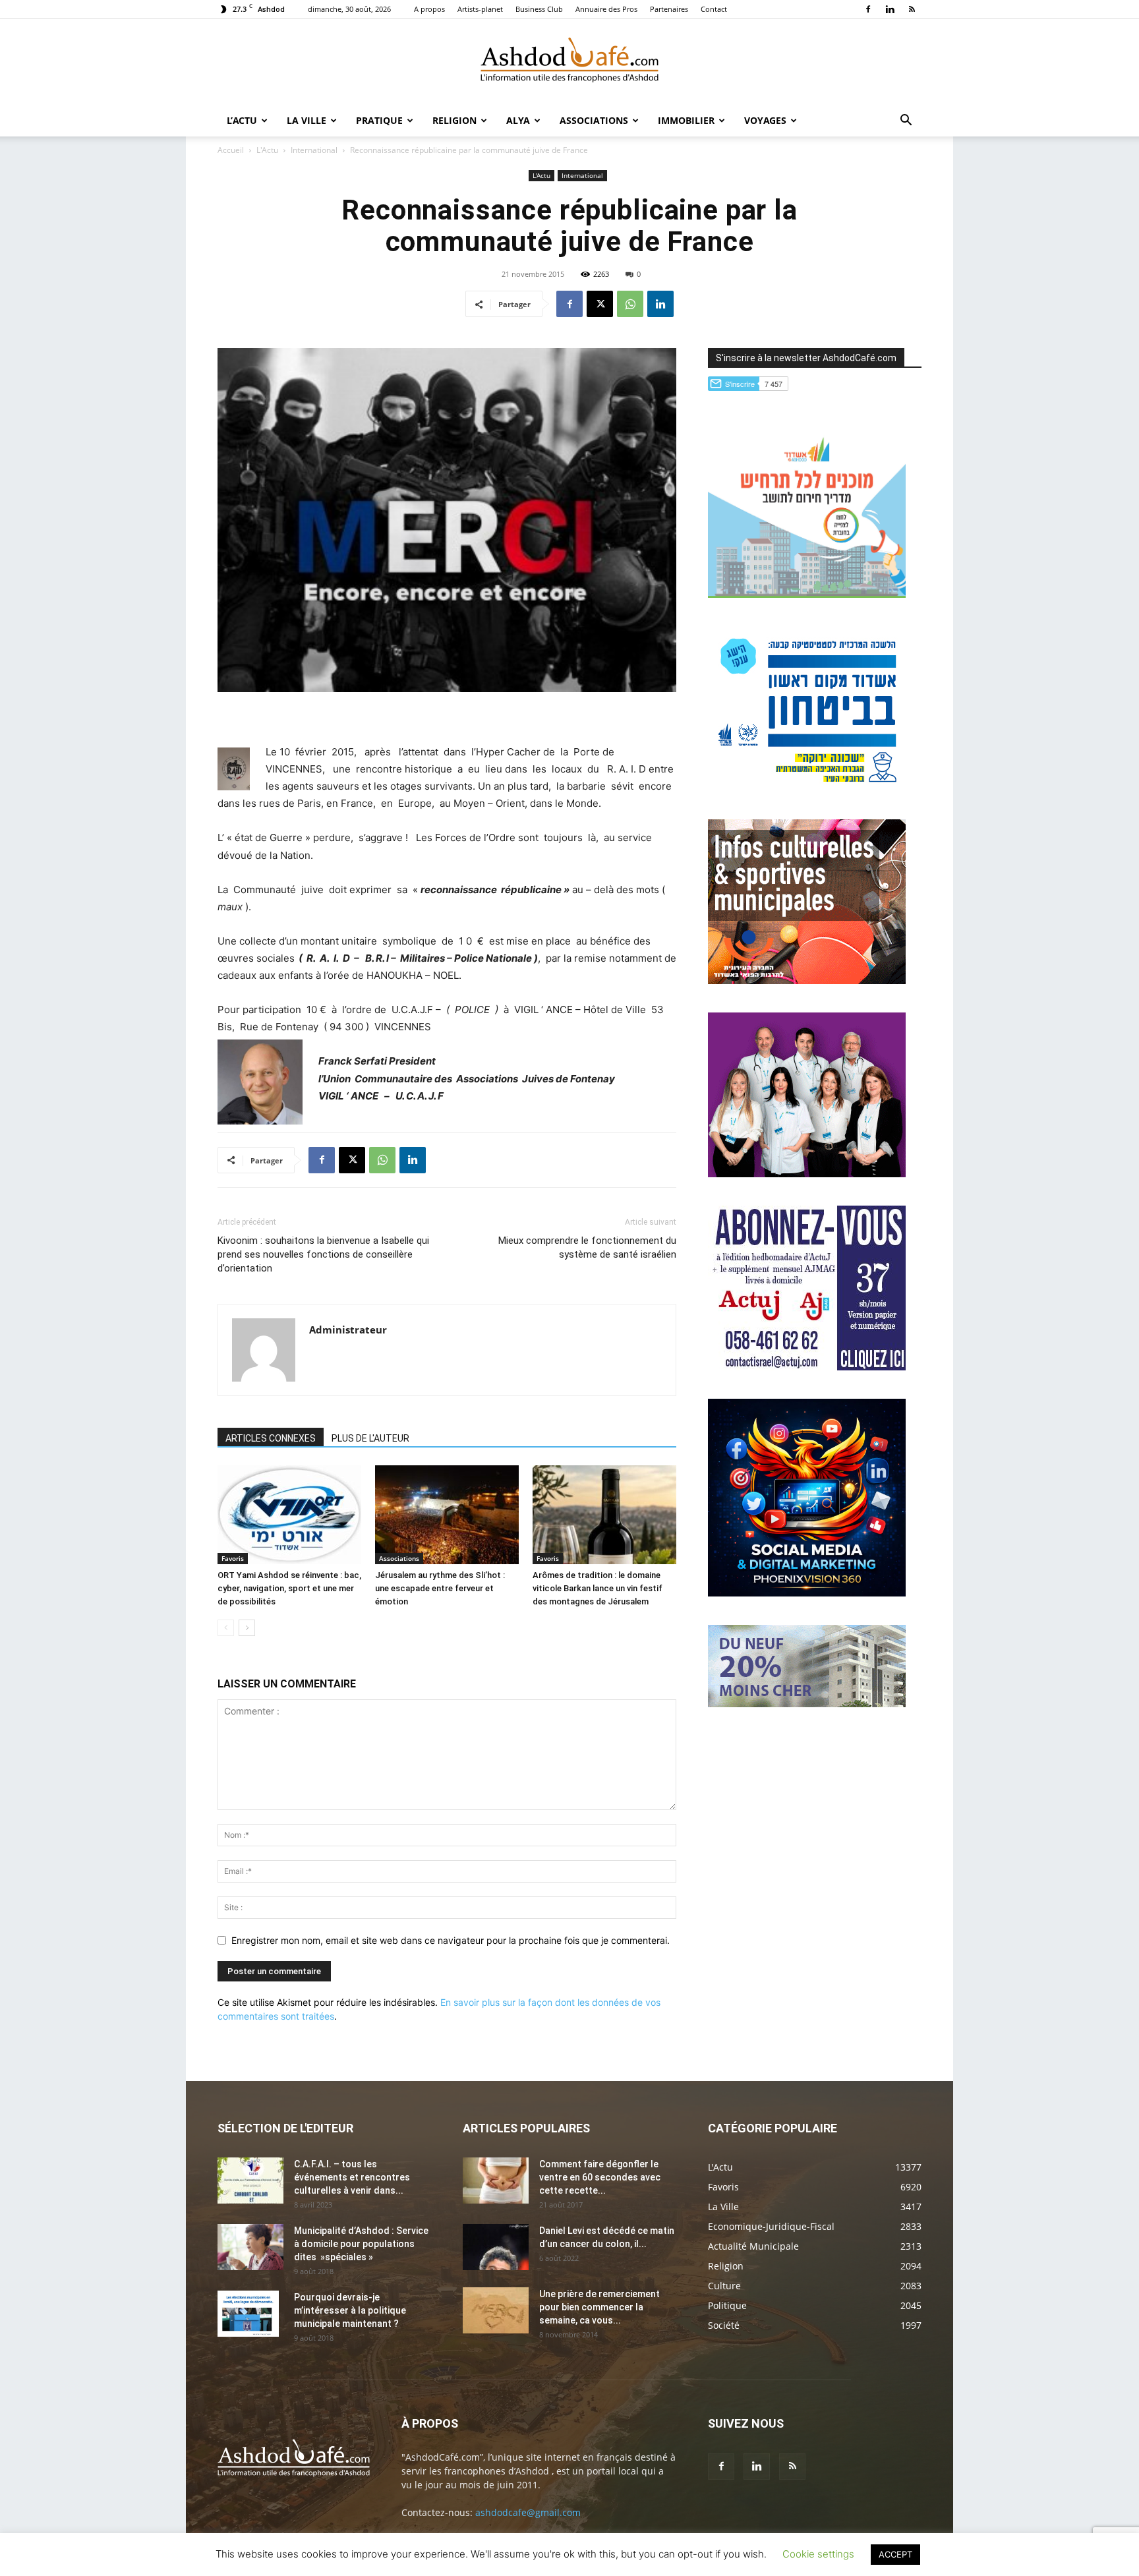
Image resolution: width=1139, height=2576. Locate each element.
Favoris (233, 1558)
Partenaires (669, 9)
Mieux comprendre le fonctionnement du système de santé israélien (587, 1247)
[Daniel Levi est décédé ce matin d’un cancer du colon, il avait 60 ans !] (496, 2247)
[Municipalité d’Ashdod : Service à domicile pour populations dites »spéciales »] (250, 2247)
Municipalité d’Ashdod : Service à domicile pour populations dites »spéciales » (361, 2244)
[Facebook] (868, 9)
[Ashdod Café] (569, 63)
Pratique (379, 120)
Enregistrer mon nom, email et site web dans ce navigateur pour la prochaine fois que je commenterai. (451, 1940)
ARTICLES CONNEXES (271, 1438)
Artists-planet (480, 9)
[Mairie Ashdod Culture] (807, 981)
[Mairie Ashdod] (807, 787)
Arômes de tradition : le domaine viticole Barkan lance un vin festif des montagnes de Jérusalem (598, 1588)
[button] (906, 122)
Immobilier (686, 120)
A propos (429, 9)
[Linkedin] (890, 9)
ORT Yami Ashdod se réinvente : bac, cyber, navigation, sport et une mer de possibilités (289, 1588)
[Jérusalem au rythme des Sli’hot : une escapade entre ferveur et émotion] (447, 1515)
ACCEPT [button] (895, 2554)
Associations (594, 120)
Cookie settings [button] (818, 2554)
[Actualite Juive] (807, 1367)
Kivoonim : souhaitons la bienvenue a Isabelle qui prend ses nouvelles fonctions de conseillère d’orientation (323, 1254)
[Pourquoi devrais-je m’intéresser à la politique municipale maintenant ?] (248, 2314)
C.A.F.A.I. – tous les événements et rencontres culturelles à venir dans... (352, 2177)
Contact (714, 9)
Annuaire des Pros (606, 9)
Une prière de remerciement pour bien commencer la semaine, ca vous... (599, 2307)
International (314, 150)
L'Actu (267, 150)
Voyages (765, 120)
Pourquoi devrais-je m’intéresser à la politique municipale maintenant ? (350, 2310)
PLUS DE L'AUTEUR (370, 1438)
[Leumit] (807, 1174)
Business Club (539, 9)
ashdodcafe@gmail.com (528, 2512)
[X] (600, 304)
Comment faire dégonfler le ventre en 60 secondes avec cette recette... (600, 2177)
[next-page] (247, 1628)
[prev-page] (226, 1628)
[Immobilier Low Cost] (807, 1704)
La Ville (307, 120)
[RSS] (912, 9)
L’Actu (242, 120)
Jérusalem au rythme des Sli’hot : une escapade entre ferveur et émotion (440, 1588)
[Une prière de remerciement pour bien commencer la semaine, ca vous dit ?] (496, 2310)
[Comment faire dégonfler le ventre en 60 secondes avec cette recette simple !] (496, 2181)
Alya (518, 120)
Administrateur (348, 1330)
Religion (454, 120)
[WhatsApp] (630, 304)
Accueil (231, 150)
